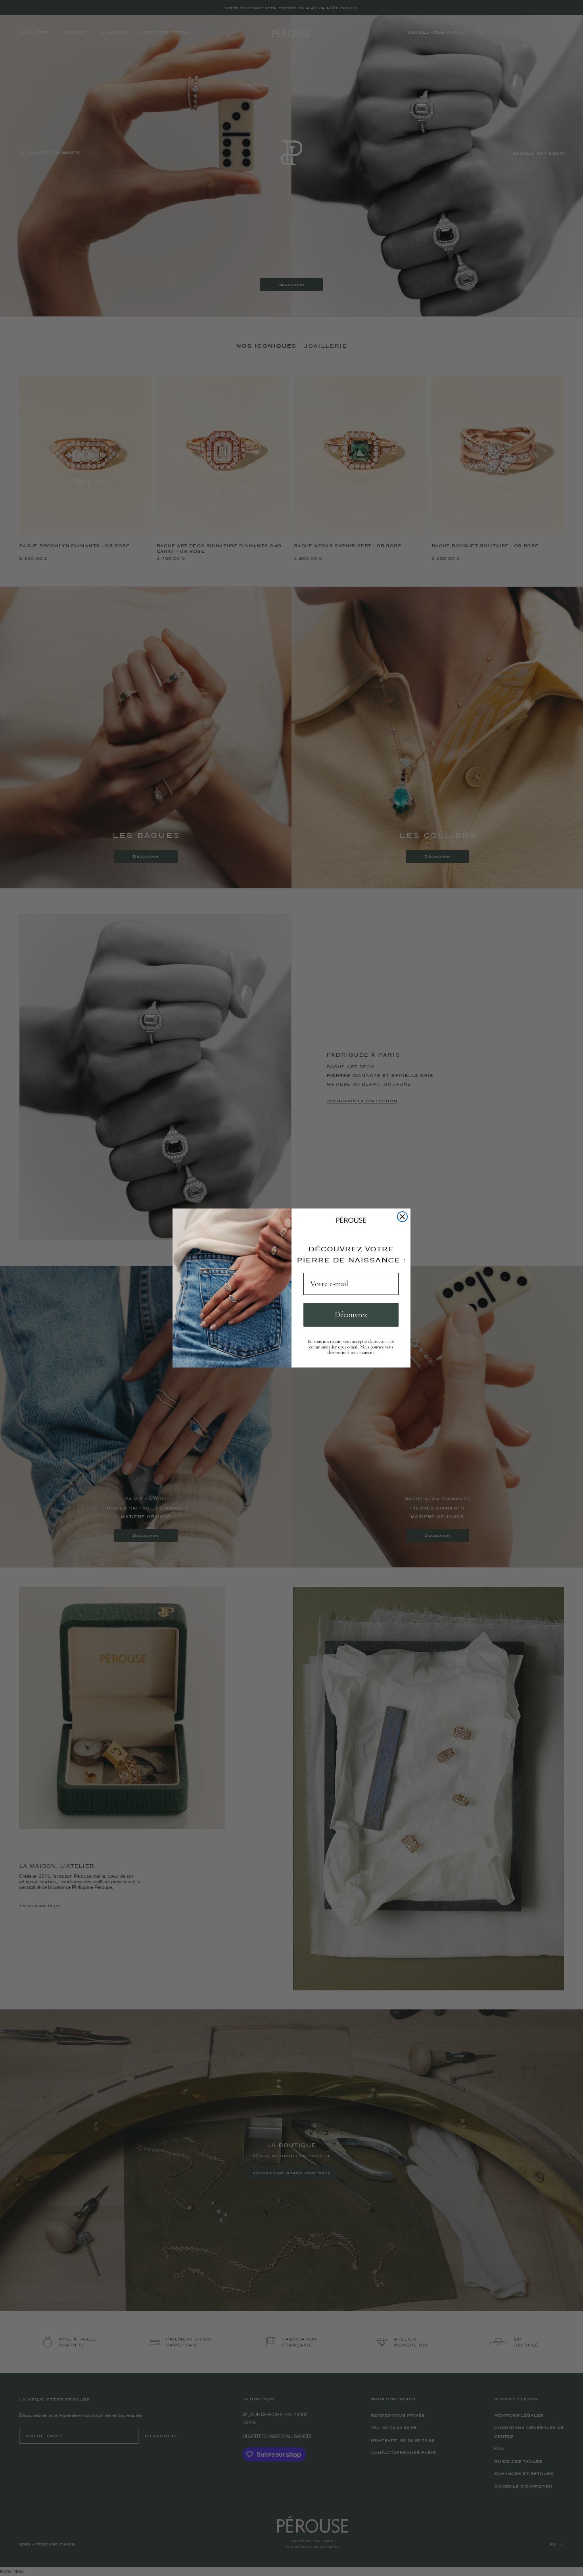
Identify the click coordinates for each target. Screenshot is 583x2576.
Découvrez (351, 1315)
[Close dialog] (402, 1217)
